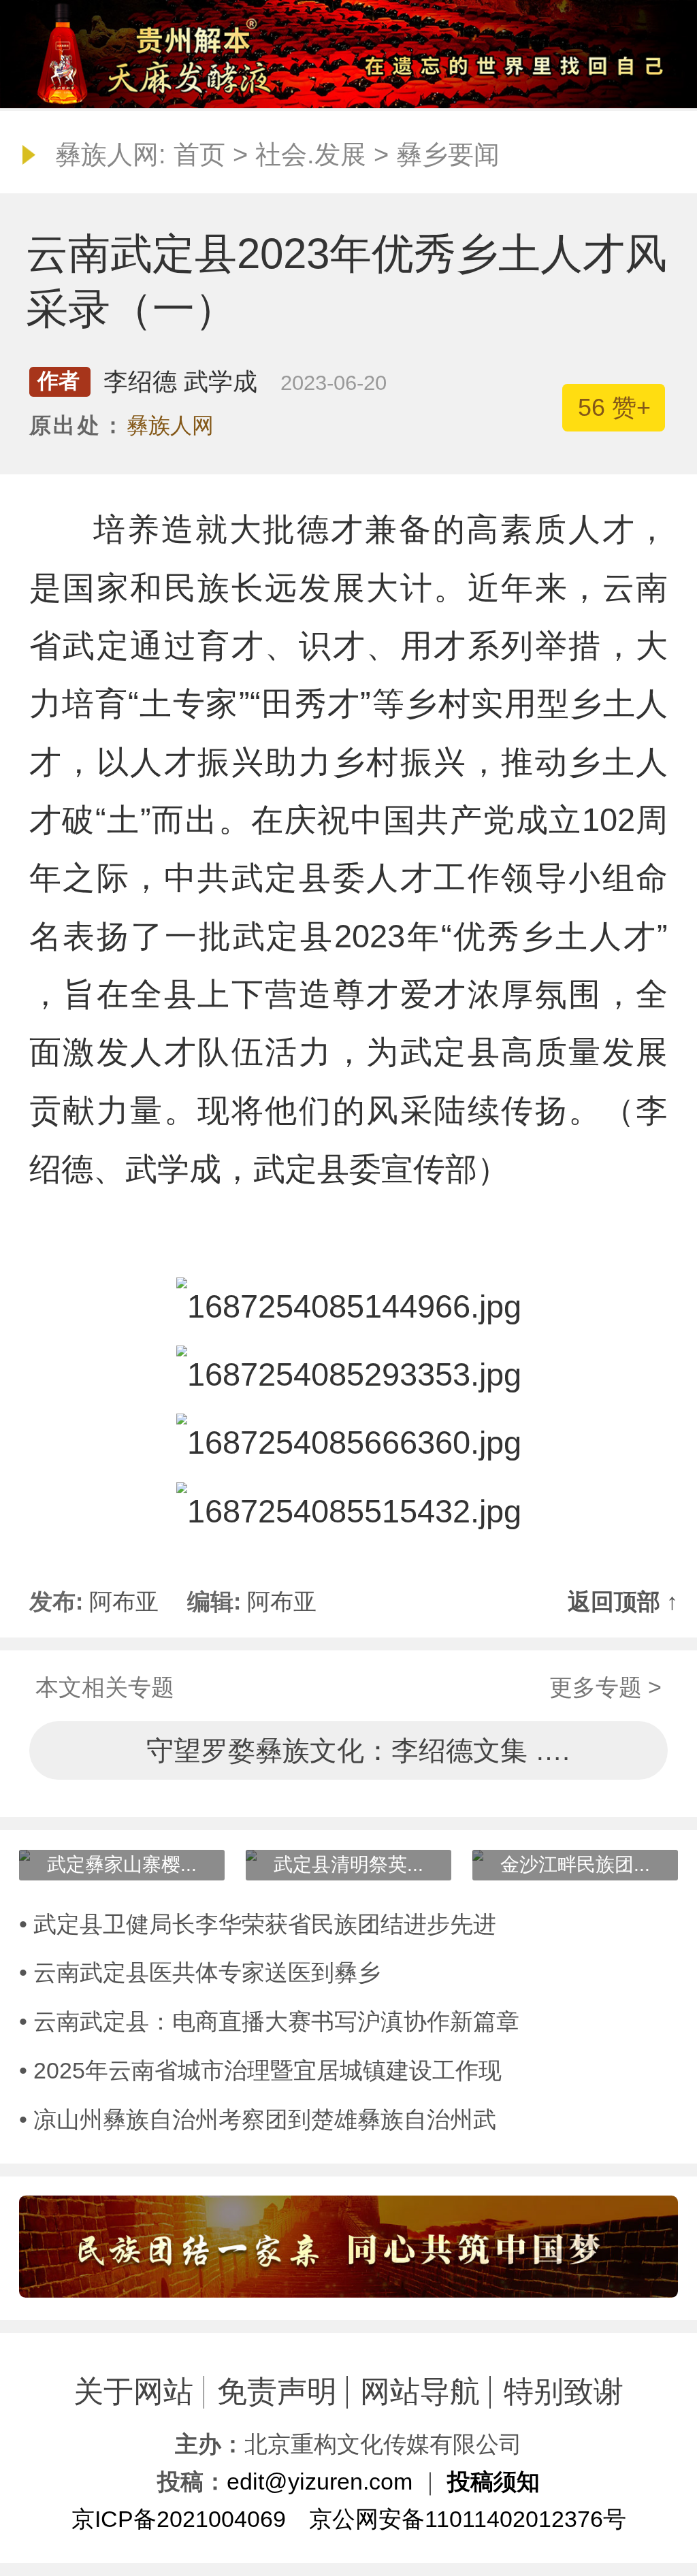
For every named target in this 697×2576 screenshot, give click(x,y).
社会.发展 (311, 154)
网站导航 (420, 2392)
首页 (199, 154)
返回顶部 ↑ (623, 1601)
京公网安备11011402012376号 (468, 2519)
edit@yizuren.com (320, 2481)
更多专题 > (605, 1687)
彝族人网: (111, 154)
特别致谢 (564, 2392)
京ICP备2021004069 (179, 2519)
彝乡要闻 (448, 154)
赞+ (614, 407)
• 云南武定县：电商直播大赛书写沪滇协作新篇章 (269, 2021)
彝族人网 (170, 425)
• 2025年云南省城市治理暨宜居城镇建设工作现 (260, 2070)
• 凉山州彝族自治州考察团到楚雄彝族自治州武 (258, 2119)
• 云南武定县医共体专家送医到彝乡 (200, 1972)
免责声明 (277, 2392)
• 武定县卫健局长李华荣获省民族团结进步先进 (258, 1924)
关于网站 (133, 2392)
